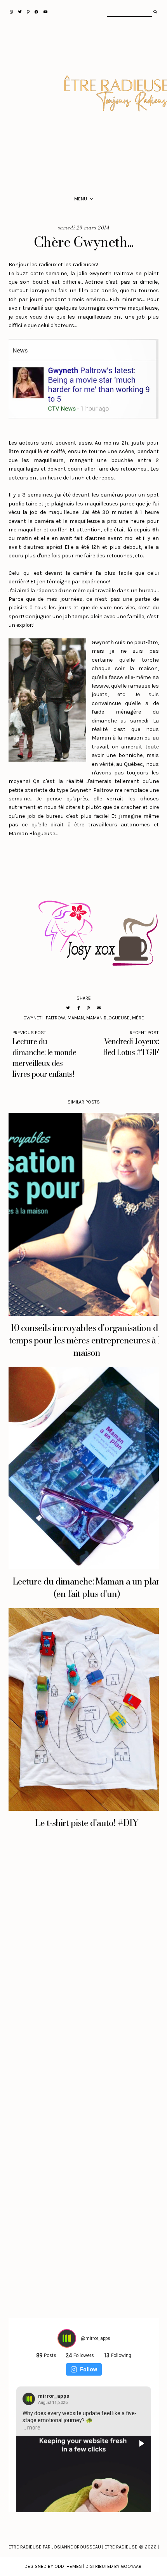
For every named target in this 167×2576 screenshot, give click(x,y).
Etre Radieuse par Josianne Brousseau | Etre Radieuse (73, 2547)
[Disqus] (84, 1965)
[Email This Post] (99, 1008)
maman (76, 1018)
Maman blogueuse (108, 1018)
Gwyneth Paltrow (44, 1018)
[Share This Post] (78, 1008)
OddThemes (68, 2566)
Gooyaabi (132, 2566)
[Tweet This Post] (68, 1008)
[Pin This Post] (88, 1008)
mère (138, 1018)
